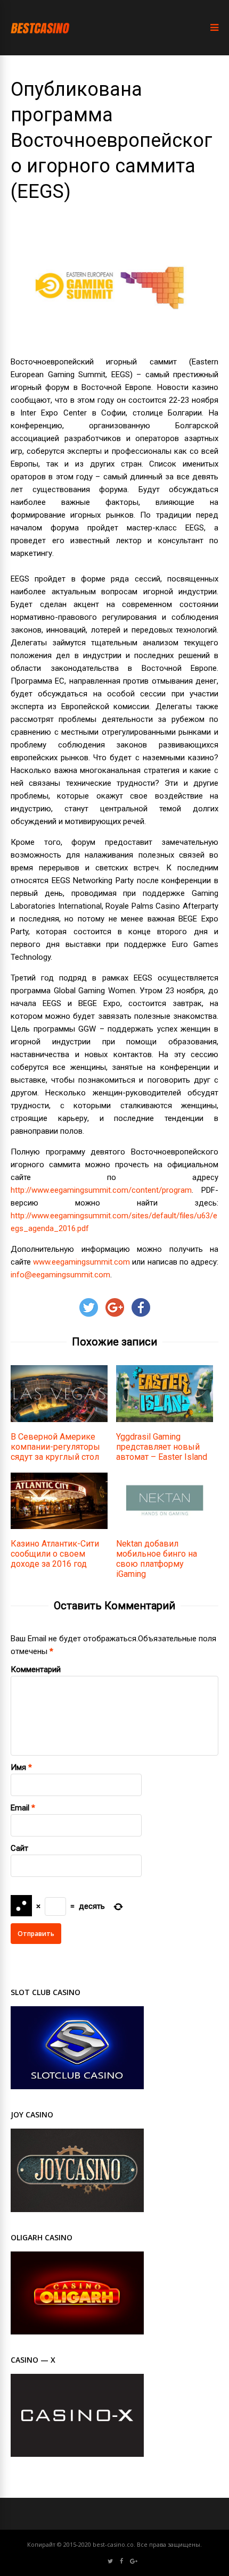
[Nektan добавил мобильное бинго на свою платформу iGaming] (165, 1526)
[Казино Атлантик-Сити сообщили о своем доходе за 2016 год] (59, 1526)
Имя (18, 1767)
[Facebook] (121, 2561)
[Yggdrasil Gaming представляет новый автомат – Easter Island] (165, 1419)
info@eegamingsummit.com (60, 1275)
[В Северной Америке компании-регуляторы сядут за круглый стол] (59, 1419)
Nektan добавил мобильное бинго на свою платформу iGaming (157, 1559)
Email (20, 1808)
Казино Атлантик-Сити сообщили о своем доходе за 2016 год (55, 1554)
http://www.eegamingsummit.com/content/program (101, 1190)
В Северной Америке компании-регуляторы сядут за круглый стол (55, 1447)
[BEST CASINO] (40, 43)
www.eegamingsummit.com (81, 1262)
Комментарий (36, 1669)
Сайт (19, 1848)
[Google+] (134, 2561)
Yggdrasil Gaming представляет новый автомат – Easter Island (162, 1447)
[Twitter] (110, 2561)
